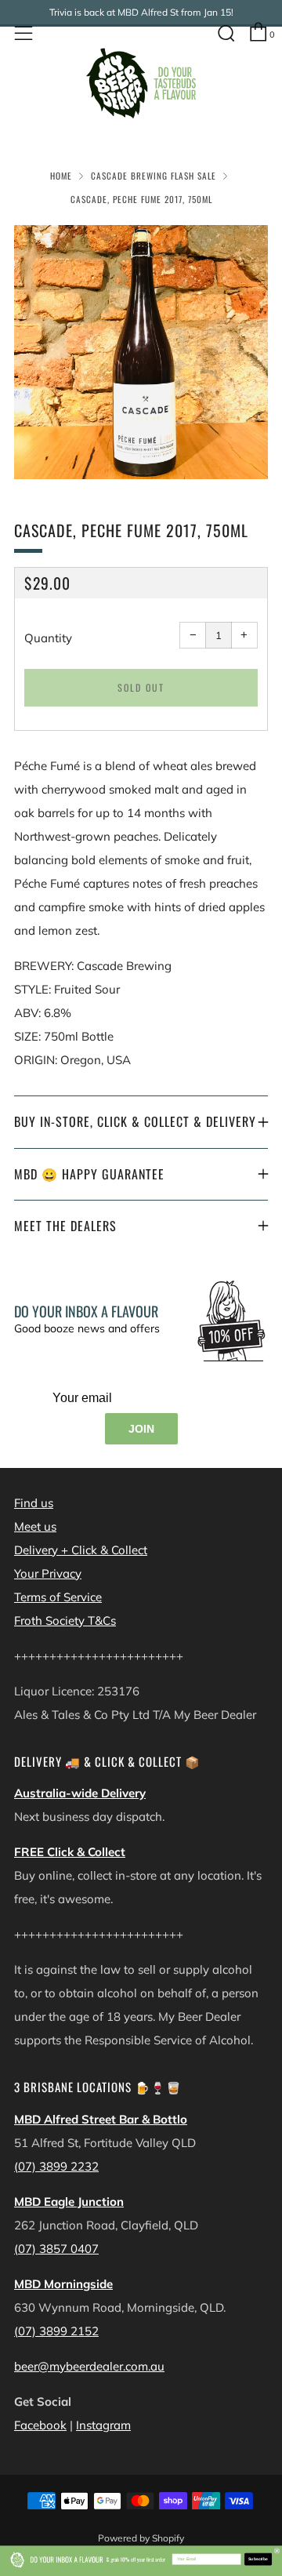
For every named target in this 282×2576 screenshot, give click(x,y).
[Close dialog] (277, 2551)
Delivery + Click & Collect (81, 1550)
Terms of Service (58, 1597)
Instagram (103, 2425)
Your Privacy (48, 1573)
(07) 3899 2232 (56, 2166)
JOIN (141, 1429)
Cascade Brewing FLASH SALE (154, 176)
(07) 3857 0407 (56, 2249)
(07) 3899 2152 (56, 2331)
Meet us (35, 1526)
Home (61, 176)
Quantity (48, 638)
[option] (141, 352)
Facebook (40, 2425)
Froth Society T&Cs (65, 1620)
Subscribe (258, 2560)
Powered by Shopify (141, 2538)
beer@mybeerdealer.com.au (89, 2366)
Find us (34, 1503)
